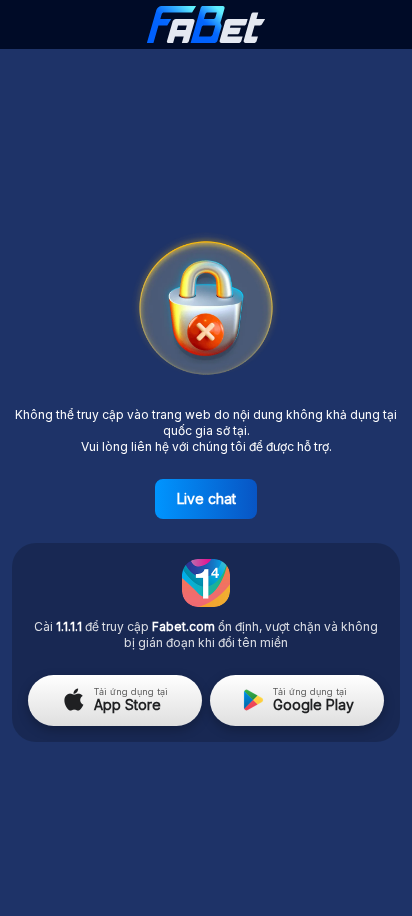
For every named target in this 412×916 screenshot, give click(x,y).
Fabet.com (183, 626)
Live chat (206, 498)
